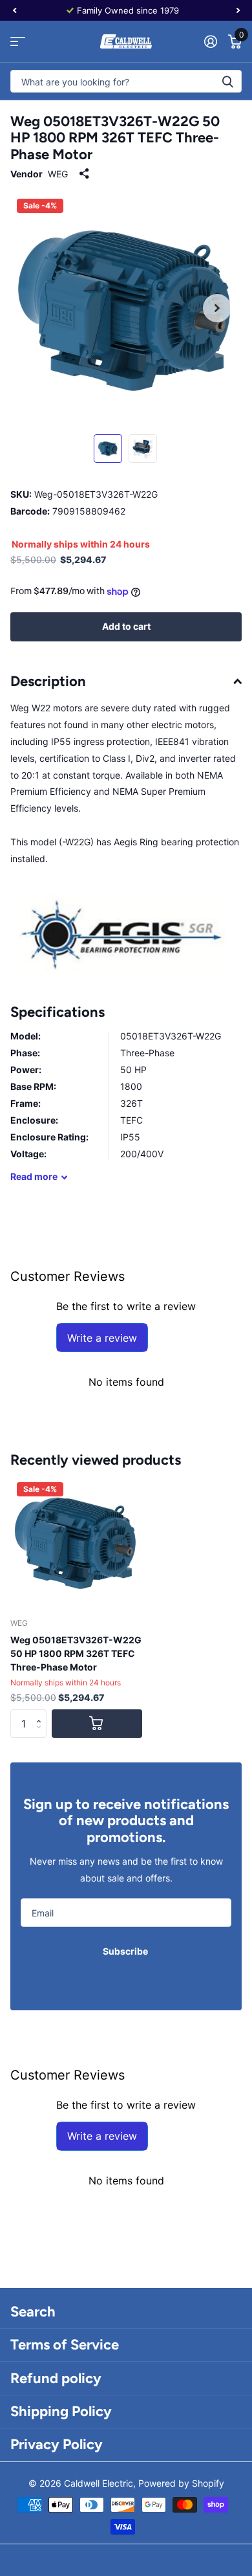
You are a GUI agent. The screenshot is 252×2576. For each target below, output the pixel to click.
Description (48, 681)
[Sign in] (210, 41)
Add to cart (126, 626)
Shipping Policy (61, 2411)
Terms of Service (65, 2345)
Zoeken (227, 81)
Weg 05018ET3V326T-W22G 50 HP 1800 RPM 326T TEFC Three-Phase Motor (76, 1653)
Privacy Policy (57, 2444)
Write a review (102, 1338)
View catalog (18, 42)
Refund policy (56, 2378)
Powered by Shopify (181, 2483)
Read (34, 1176)
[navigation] (14, 10)
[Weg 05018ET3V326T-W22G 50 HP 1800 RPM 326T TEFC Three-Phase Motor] (76, 1542)
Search (33, 2312)
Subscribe (126, 1951)
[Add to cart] (97, 1724)
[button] (42, 1713)
